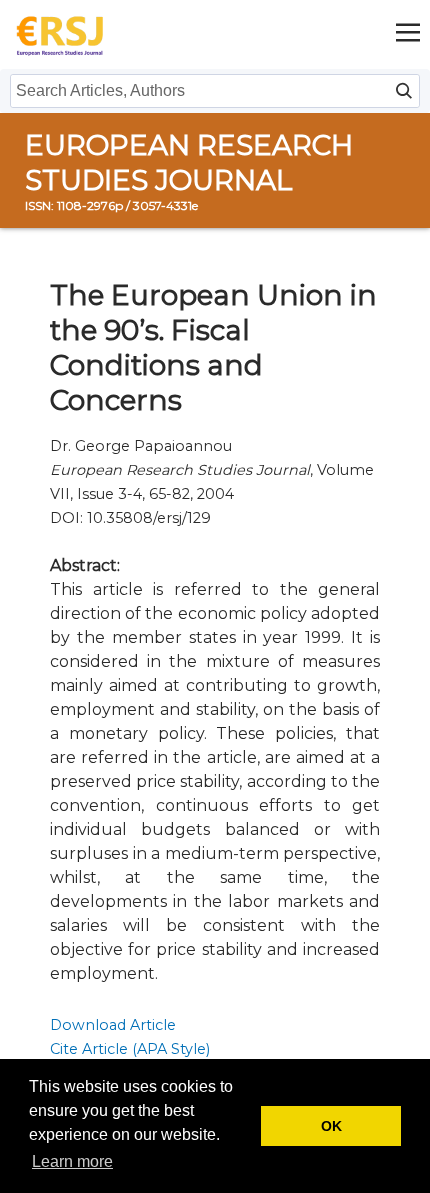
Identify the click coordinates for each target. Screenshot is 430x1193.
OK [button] (331, 1126)
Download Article (113, 1025)
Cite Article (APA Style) (130, 1049)
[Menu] (408, 34)
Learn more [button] (72, 1161)
